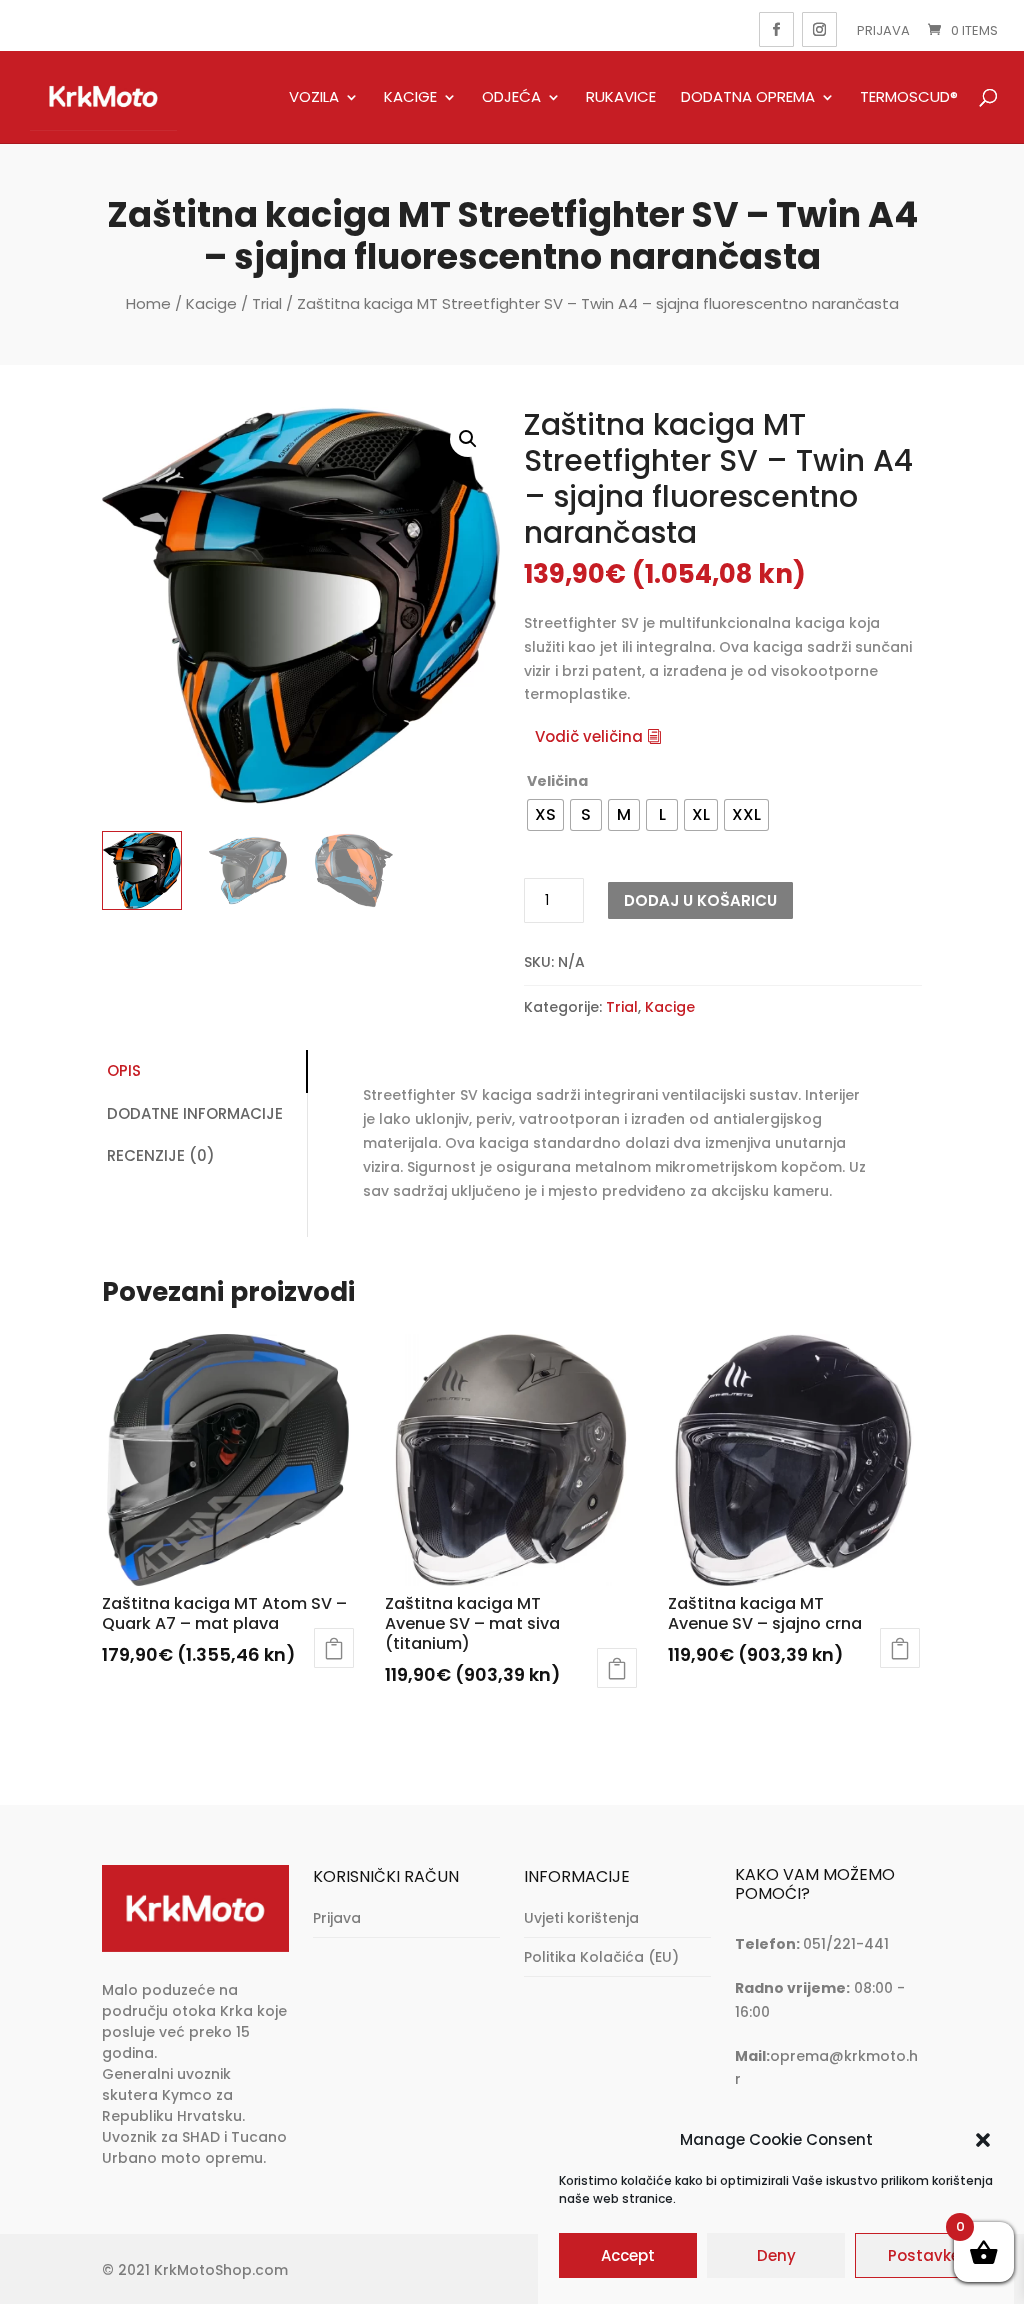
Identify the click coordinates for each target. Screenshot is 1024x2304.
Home (148, 303)
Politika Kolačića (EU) (601, 1957)
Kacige (410, 98)
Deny (776, 2255)
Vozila (314, 98)
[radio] (545, 815)
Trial (267, 303)
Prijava (883, 30)
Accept (628, 2255)
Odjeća (511, 98)
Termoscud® (909, 98)
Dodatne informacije (195, 1113)
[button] (983, 2140)
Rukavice (621, 98)
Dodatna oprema (748, 98)
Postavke (924, 2255)
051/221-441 (846, 1944)
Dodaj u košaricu (700, 900)
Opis (124, 1070)
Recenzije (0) (161, 1155)
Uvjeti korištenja (581, 1918)
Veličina (557, 781)
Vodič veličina (589, 736)
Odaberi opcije (334, 1648)
